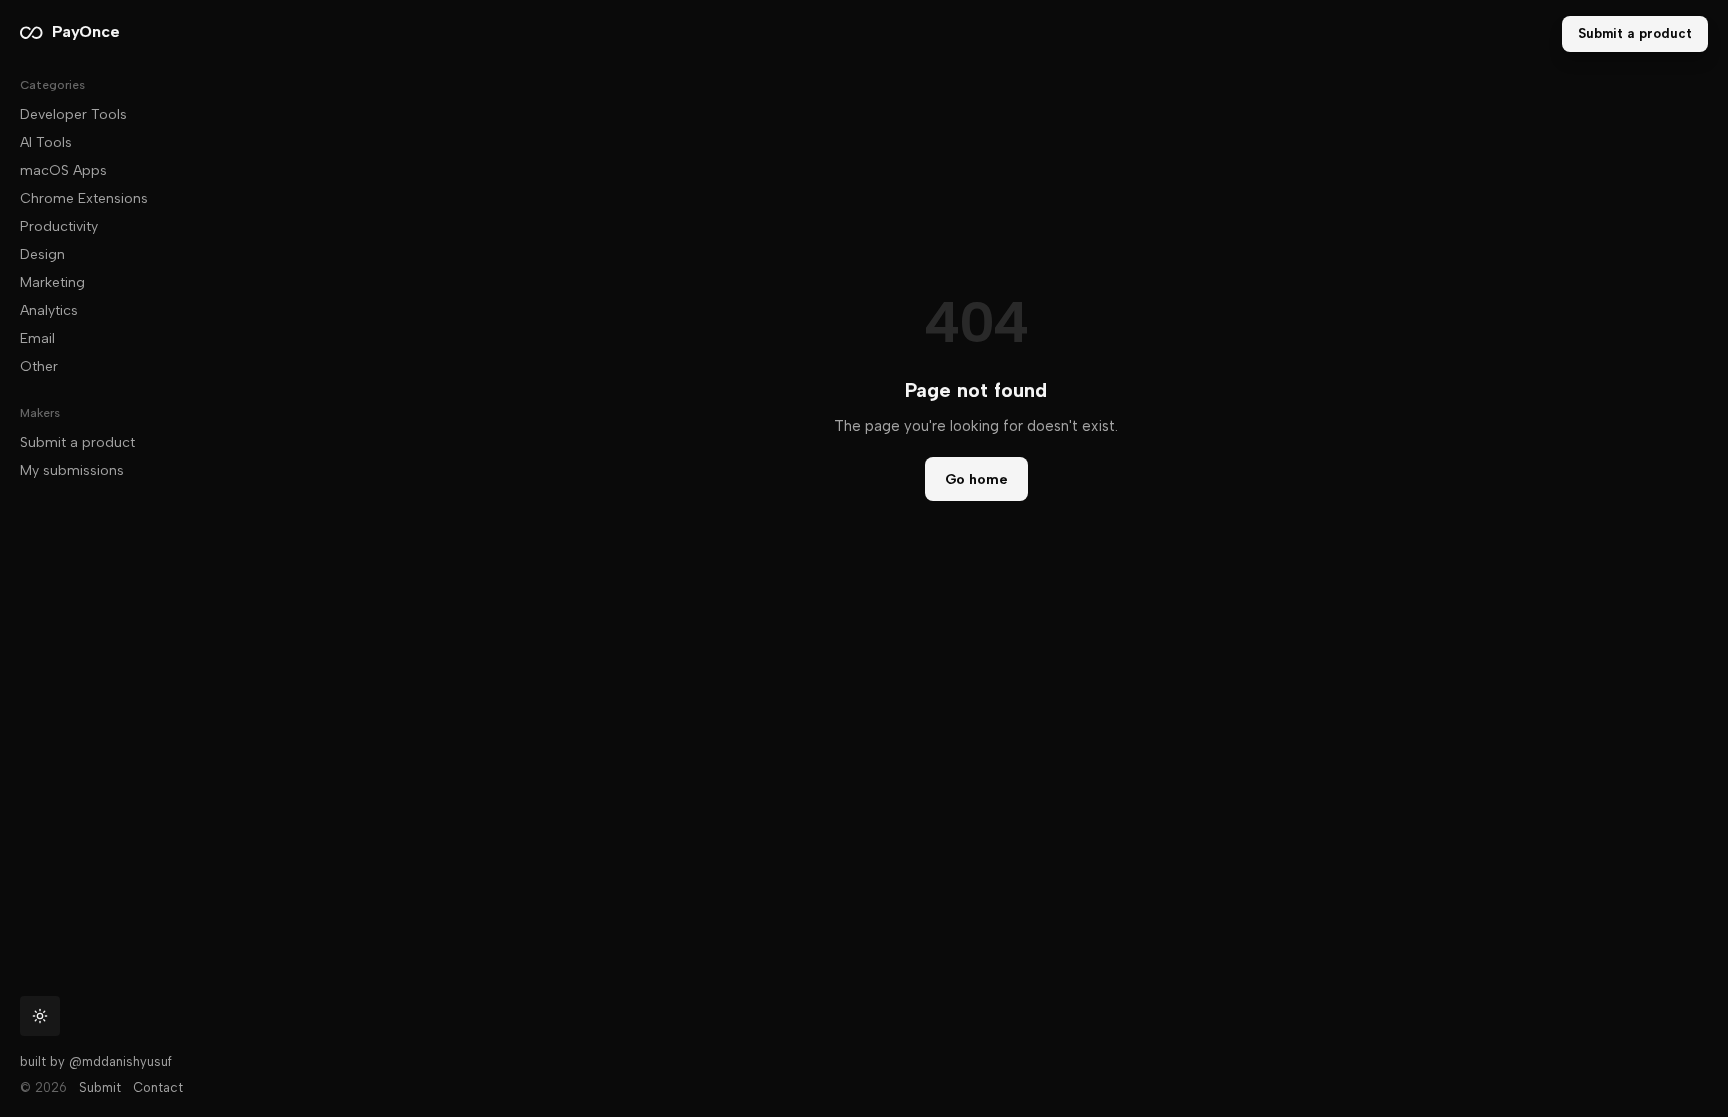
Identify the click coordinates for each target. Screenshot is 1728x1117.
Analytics (49, 310)
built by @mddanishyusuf (96, 1061)
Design (42, 254)
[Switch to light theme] (40, 1016)
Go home (976, 479)
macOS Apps (63, 170)
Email (37, 338)
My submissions (72, 470)
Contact (158, 1087)
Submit (100, 1087)
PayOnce (85, 31)
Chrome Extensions (84, 198)
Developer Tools (73, 114)
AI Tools (46, 142)
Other (39, 366)
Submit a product (77, 442)
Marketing (52, 282)
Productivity (59, 226)
